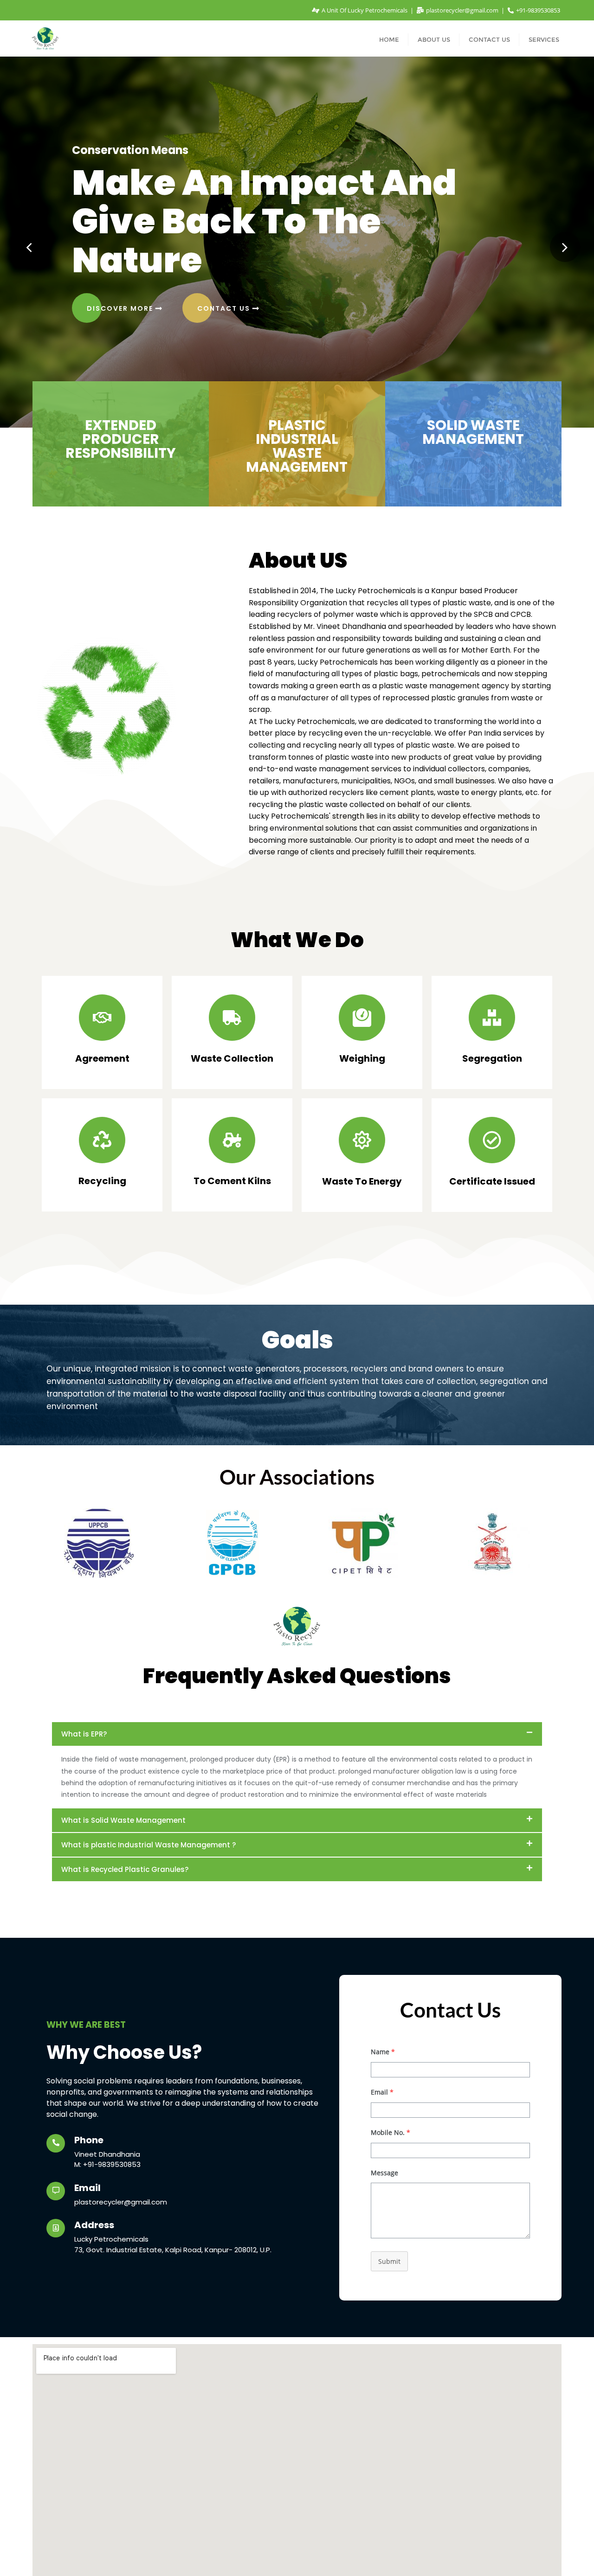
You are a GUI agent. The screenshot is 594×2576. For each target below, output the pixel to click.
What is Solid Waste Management (123, 1820)
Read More (111, 244)
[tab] (297, 1734)
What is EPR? (84, 1734)
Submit (389, 2261)
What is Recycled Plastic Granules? (125, 1869)
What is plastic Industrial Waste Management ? (148, 1845)
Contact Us (204, 244)
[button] (29, 247)
